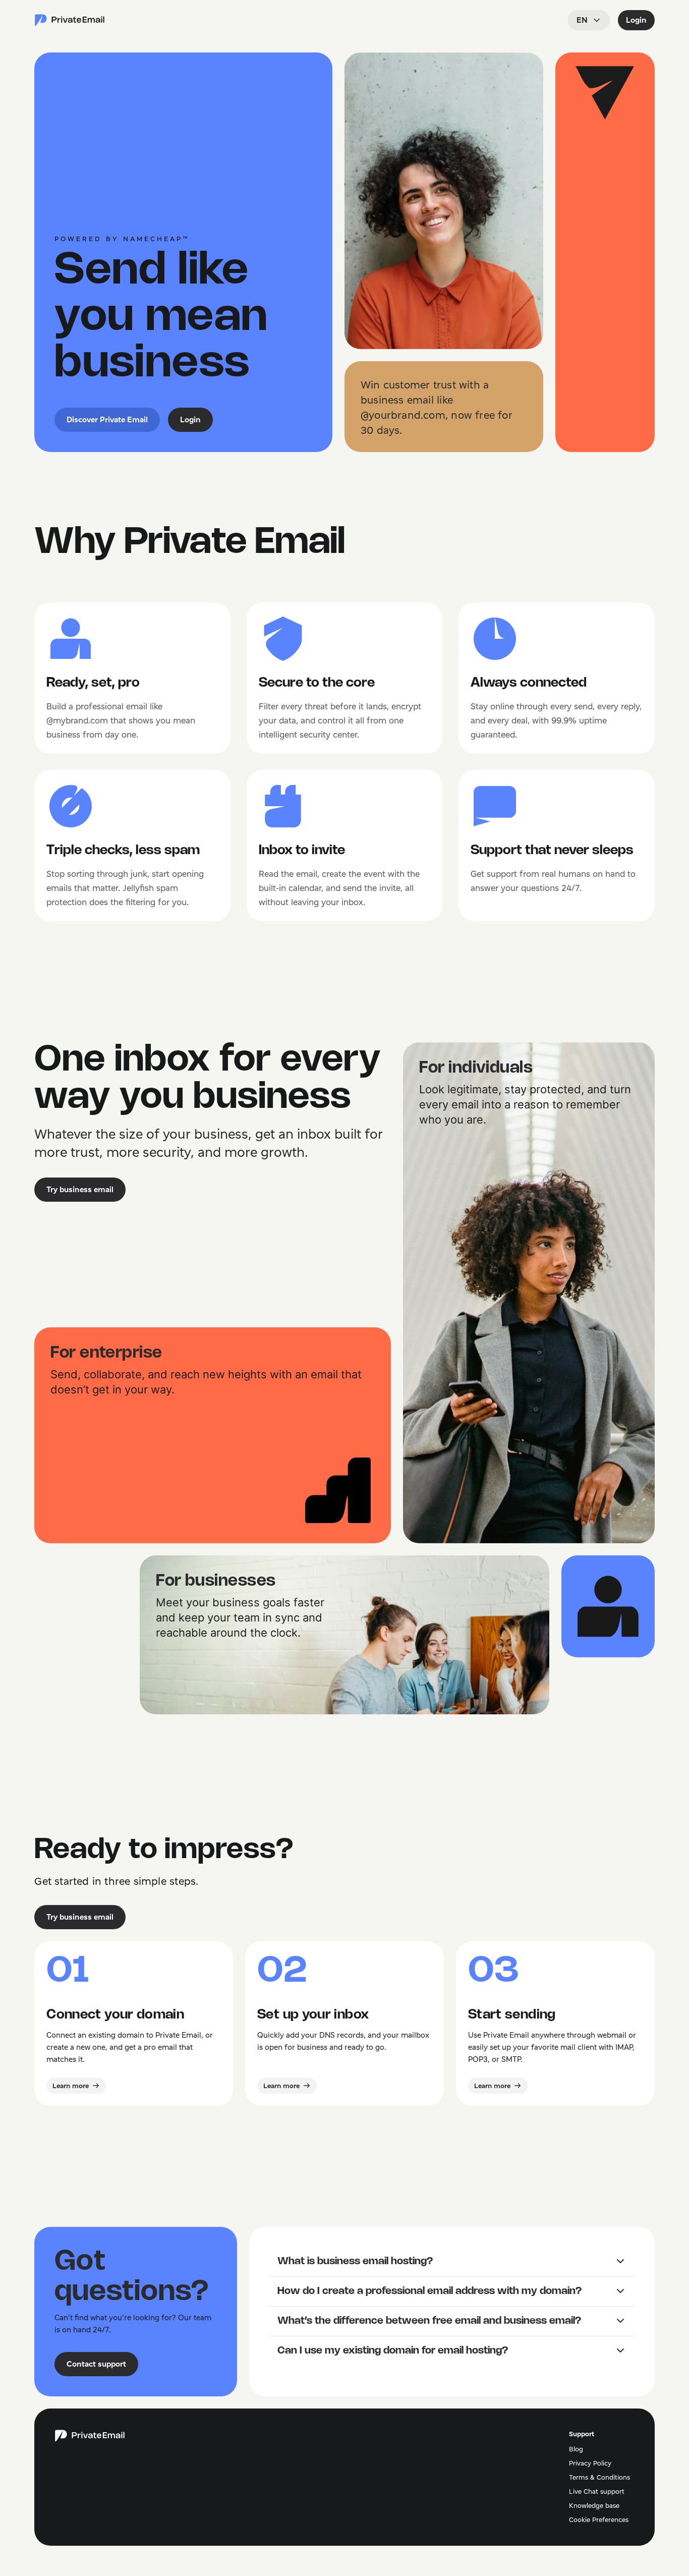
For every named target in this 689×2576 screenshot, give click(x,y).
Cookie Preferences (599, 2519)
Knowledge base (594, 2505)
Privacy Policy (590, 2463)
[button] (452, 2262)
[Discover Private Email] (70, 20)
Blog (576, 2449)
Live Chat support (597, 2491)
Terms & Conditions (599, 2477)
